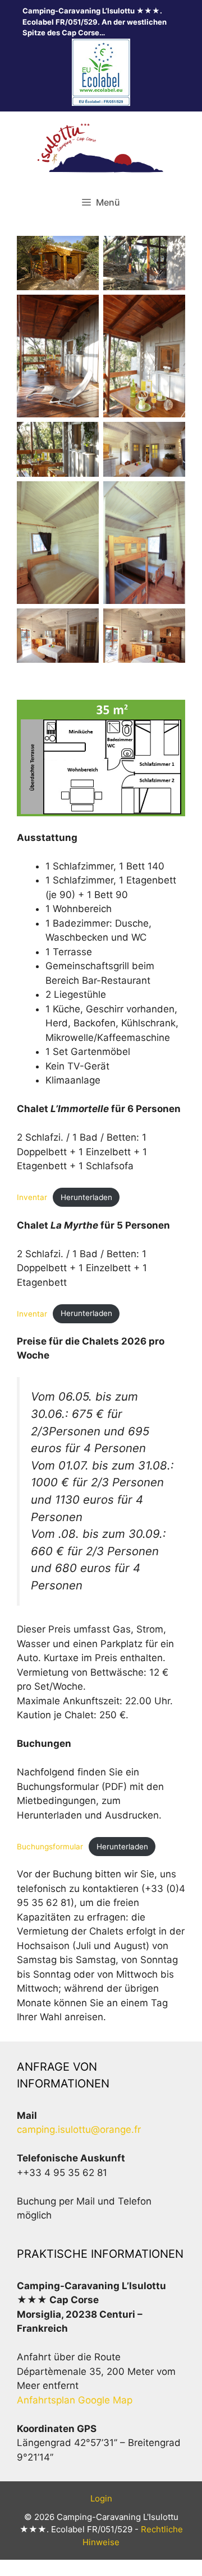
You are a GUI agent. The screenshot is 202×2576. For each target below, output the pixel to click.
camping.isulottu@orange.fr (79, 2129)
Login (101, 2498)
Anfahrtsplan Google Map (75, 2400)
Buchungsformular (50, 1847)
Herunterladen (86, 1197)
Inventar (32, 1197)
